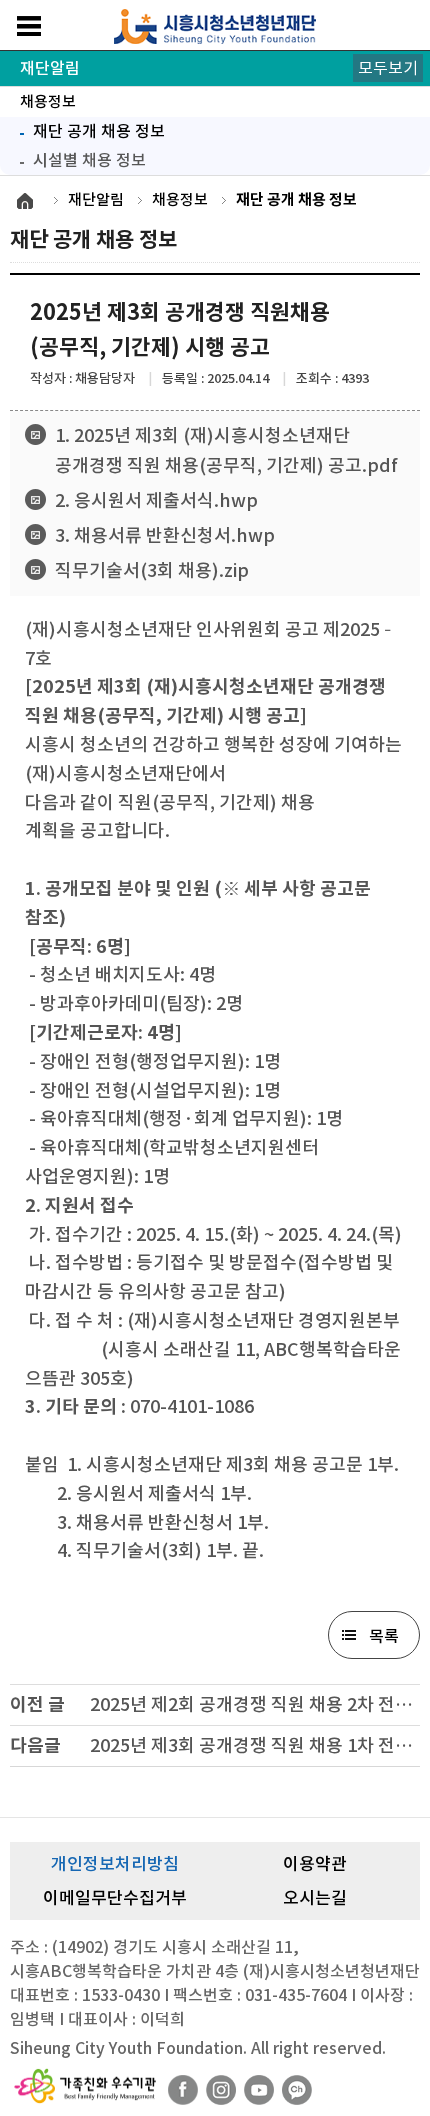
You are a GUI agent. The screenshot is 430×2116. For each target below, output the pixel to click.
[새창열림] (183, 2090)
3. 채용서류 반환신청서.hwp (165, 535)
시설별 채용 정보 (89, 160)
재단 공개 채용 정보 (87, 129)
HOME (25, 201)
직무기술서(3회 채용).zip (152, 570)
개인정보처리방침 (115, 1864)
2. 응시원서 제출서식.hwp (156, 500)
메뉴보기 (29, 26)
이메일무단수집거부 (115, 1898)
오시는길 (315, 1898)
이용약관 (315, 1864)
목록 (384, 1636)
